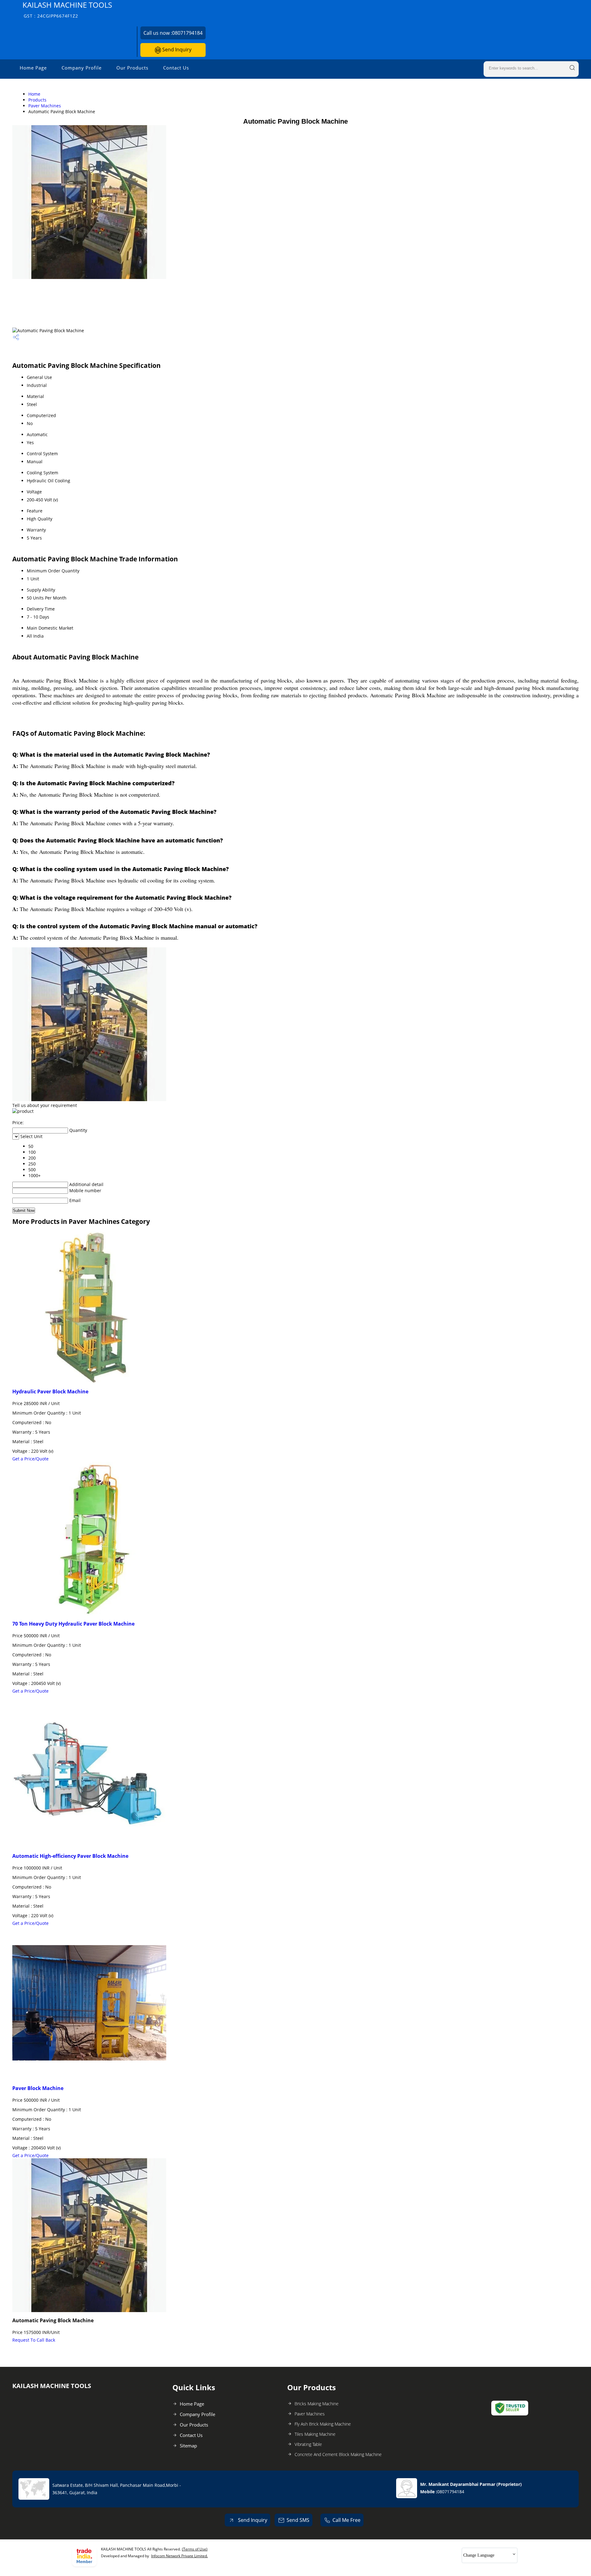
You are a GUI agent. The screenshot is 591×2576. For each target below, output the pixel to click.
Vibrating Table (308, 2444)
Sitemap (188, 2446)
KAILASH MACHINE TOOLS (67, 9)
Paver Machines (45, 106)
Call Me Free (346, 2520)
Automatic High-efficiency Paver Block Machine (70, 1856)
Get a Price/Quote (30, 1459)
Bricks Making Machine (317, 2404)
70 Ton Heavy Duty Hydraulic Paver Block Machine (73, 1624)
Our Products (132, 68)
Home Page (33, 68)
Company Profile (82, 68)
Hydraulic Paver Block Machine (50, 1392)
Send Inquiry (176, 50)
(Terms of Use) (195, 2549)
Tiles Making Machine (315, 2434)
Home (34, 94)
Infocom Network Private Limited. (179, 2556)
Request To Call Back (34, 2340)
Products (37, 100)
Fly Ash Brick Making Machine (323, 2424)
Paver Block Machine (38, 2088)
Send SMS (298, 2520)
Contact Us (176, 68)
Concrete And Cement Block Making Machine (338, 2454)
